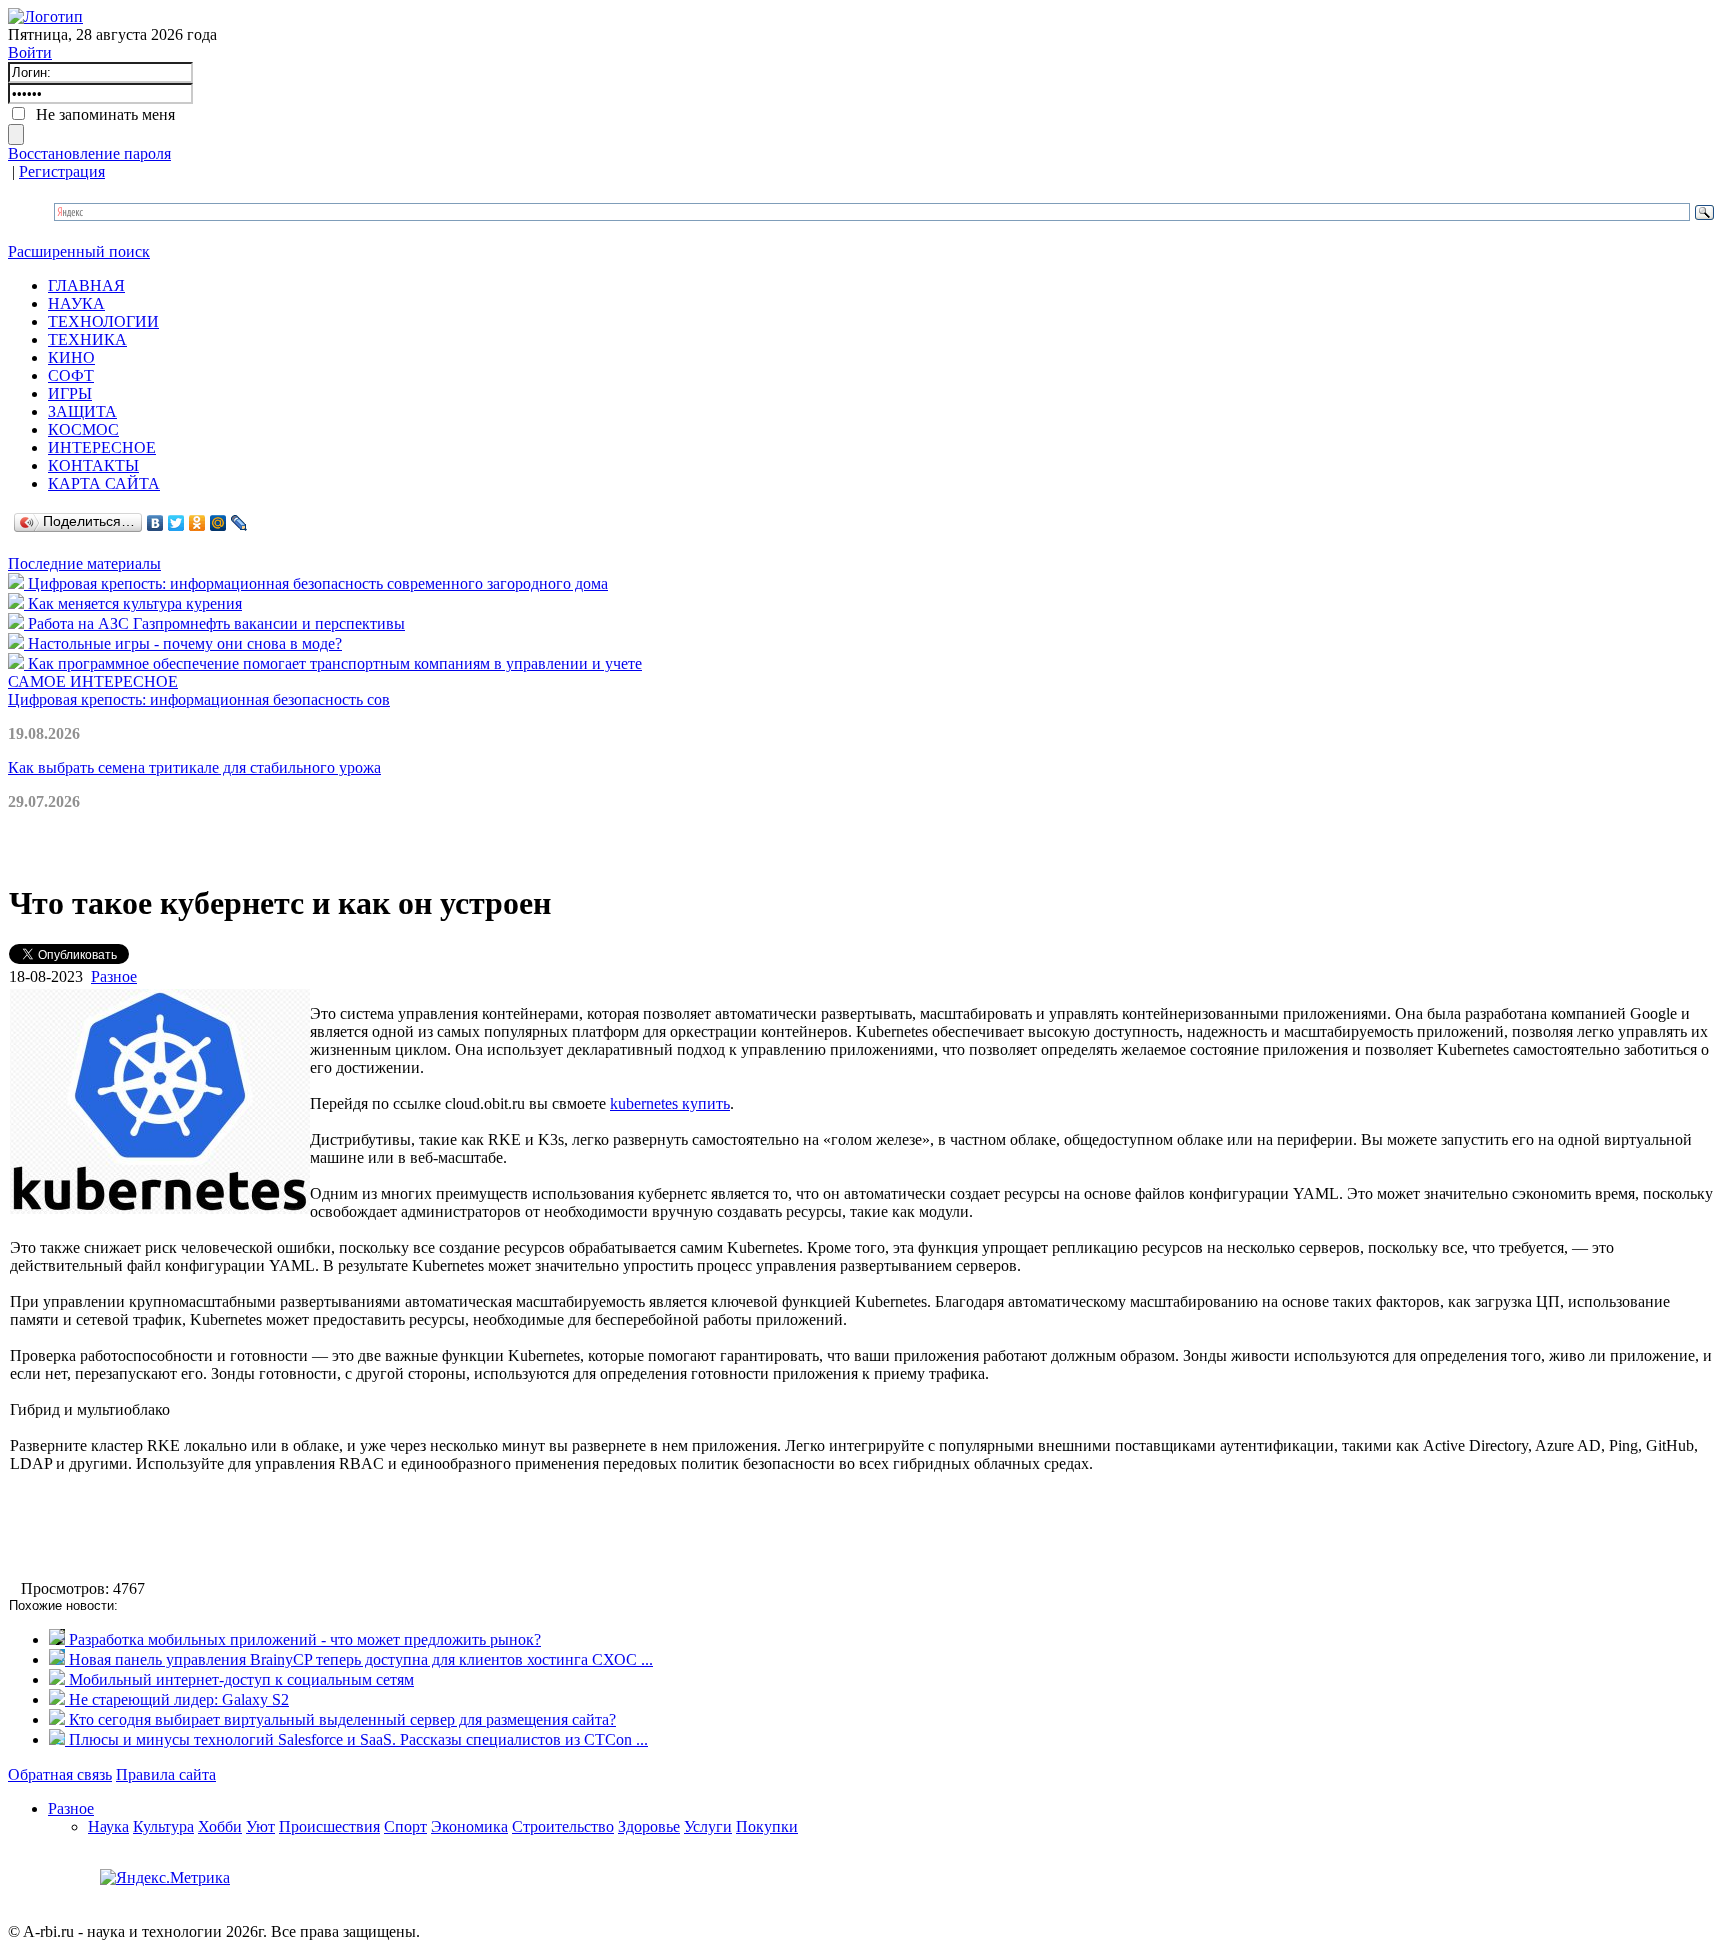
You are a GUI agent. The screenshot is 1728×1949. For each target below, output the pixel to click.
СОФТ (71, 375)
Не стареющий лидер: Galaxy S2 (177, 1699)
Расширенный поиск (79, 251)
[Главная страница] (45, 16)
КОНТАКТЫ (93, 465)
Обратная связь (60, 1774)
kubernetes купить (670, 1103)
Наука (108, 1826)
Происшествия (329, 1826)
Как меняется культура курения (133, 603)
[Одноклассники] (197, 523)
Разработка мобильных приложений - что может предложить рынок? (303, 1639)
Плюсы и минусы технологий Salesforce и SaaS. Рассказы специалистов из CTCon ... (356, 1739)
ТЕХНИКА (87, 339)
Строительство (563, 1826)
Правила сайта (166, 1774)
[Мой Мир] (218, 523)
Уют (260, 1826)
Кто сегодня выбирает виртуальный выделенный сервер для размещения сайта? (340, 1719)
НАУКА (76, 303)
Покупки (767, 1826)
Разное (114, 976)
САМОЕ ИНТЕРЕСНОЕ (93, 681)
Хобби (220, 1826)
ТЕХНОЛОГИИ (103, 321)
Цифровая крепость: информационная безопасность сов (199, 699)
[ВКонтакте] (155, 523)
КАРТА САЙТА (104, 483)
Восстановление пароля (89, 153)
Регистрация (62, 171)
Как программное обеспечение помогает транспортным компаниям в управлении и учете (333, 663)
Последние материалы (84, 563)
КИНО (71, 357)
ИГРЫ (70, 393)
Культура (163, 1826)
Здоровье (649, 1826)
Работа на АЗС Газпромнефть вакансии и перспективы (214, 623)
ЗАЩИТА (82, 411)
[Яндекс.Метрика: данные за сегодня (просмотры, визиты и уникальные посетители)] (165, 1878)
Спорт (405, 1826)
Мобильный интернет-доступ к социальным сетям (239, 1679)
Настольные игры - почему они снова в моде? (183, 643)
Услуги (708, 1826)
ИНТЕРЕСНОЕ (102, 447)
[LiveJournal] (239, 523)
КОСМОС (83, 429)
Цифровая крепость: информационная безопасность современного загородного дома (316, 583)
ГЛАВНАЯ (86, 285)
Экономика (469, 1826)
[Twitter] (176, 523)
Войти (30, 52)
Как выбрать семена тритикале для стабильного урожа (194, 767)
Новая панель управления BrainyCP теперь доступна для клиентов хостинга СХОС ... (359, 1659)
